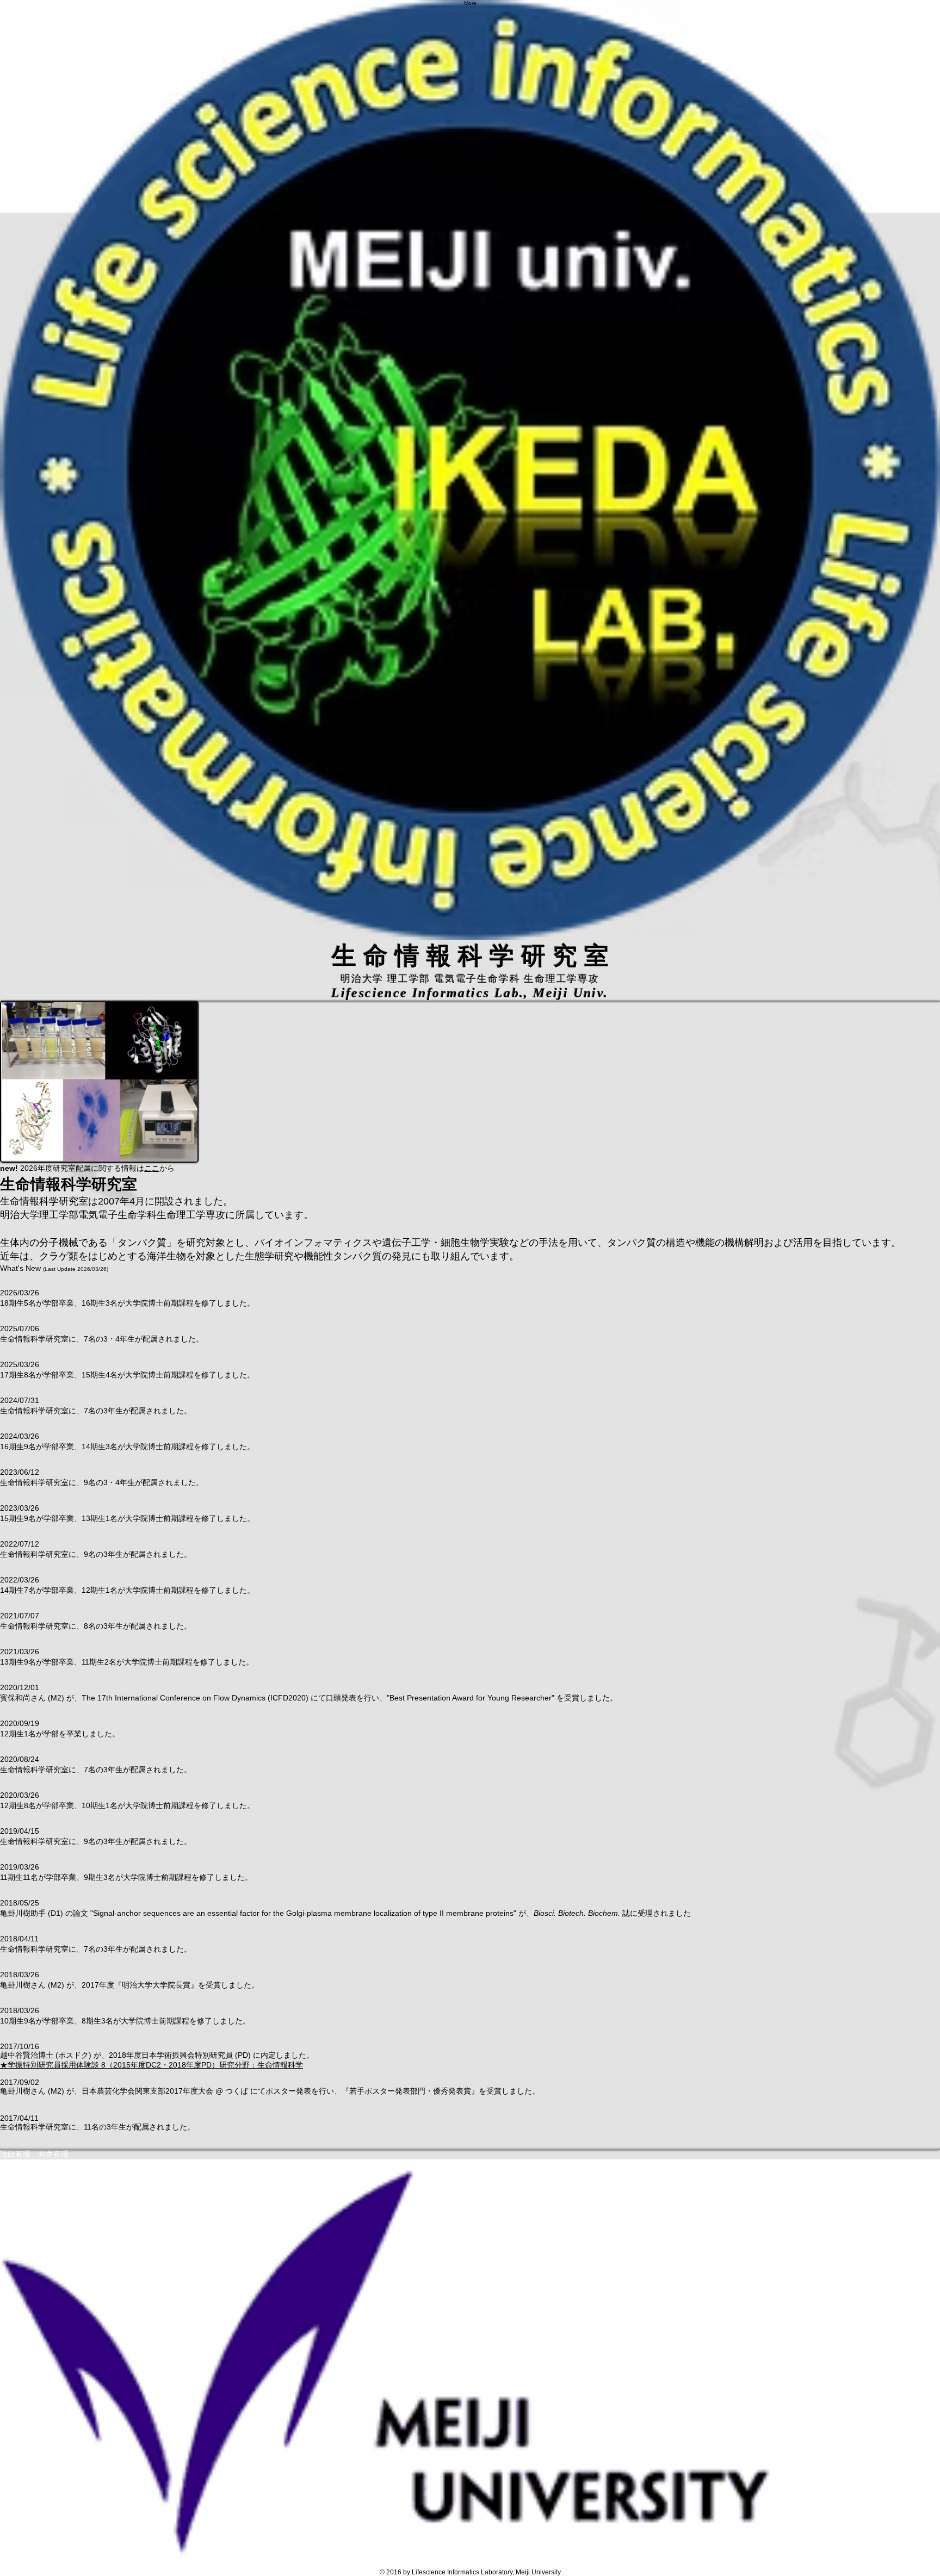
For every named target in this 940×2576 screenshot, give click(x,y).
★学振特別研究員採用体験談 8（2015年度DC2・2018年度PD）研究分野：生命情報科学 (151, 2065)
